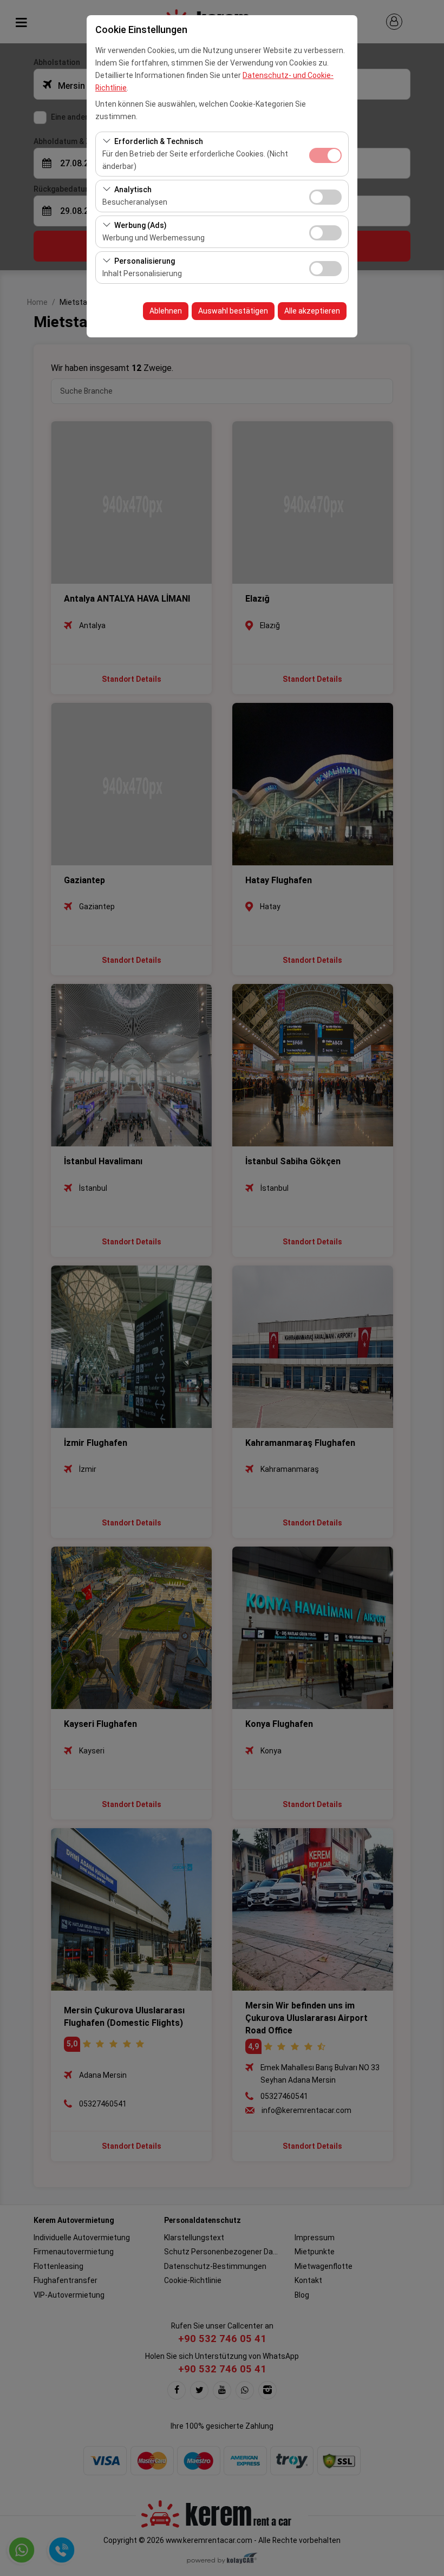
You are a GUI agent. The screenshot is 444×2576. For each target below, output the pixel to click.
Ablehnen (166, 311)
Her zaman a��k (325, 155)
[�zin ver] (325, 196)
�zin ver (325, 197)
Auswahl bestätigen (233, 311)
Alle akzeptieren (312, 311)
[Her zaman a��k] (325, 154)
